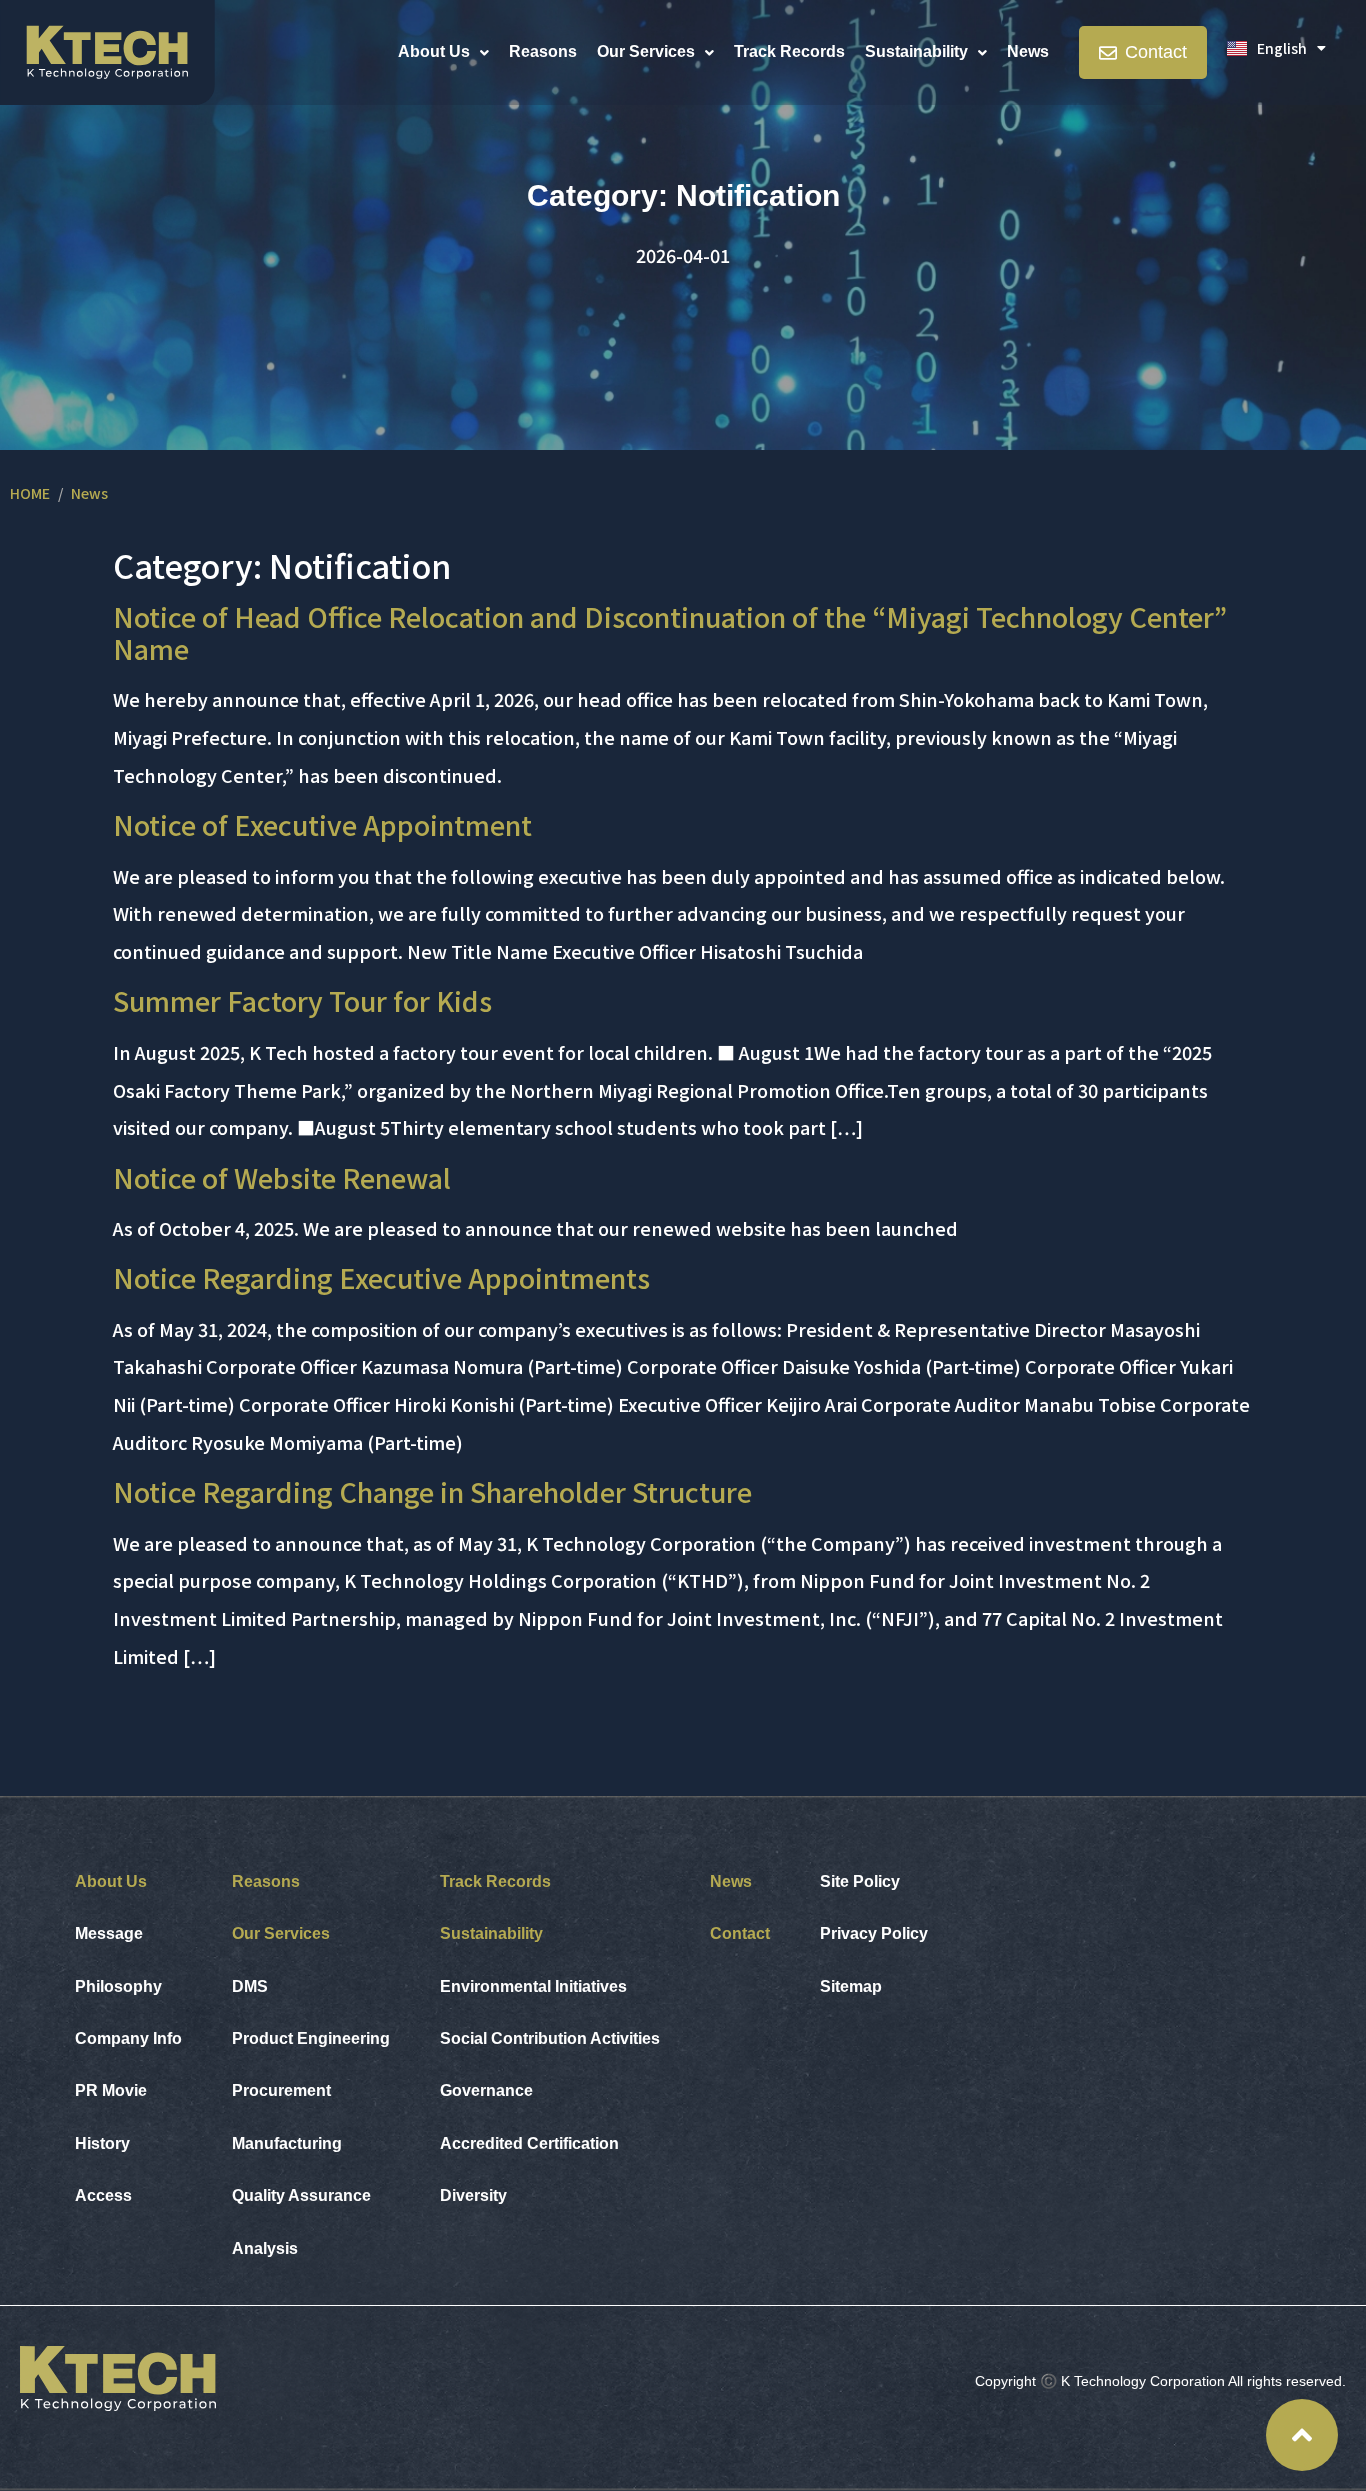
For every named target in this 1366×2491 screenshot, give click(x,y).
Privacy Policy (874, 1933)
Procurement (281, 2090)
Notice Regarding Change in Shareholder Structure (432, 1491)
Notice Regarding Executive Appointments (381, 1277)
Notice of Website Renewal (282, 1177)
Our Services (646, 51)
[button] (443, 52)
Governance (486, 2090)
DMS (250, 1986)
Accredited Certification (529, 2143)
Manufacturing (287, 2143)
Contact (740, 1933)
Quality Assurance (301, 2195)
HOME (30, 493)
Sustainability (916, 51)
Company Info (128, 2038)
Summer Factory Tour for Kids (302, 1000)
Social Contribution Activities (550, 2038)
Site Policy (860, 1881)
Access (103, 2195)
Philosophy (118, 1986)
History (102, 2143)
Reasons (543, 51)
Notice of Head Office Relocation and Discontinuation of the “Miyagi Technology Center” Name (670, 632)
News (1028, 51)
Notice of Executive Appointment (322, 824)
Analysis (265, 2248)
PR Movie (111, 2090)
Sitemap (851, 1986)
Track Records (789, 51)
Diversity (473, 2195)
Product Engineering (311, 2038)
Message (109, 1933)
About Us (434, 51)
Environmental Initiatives (533, 1986)
